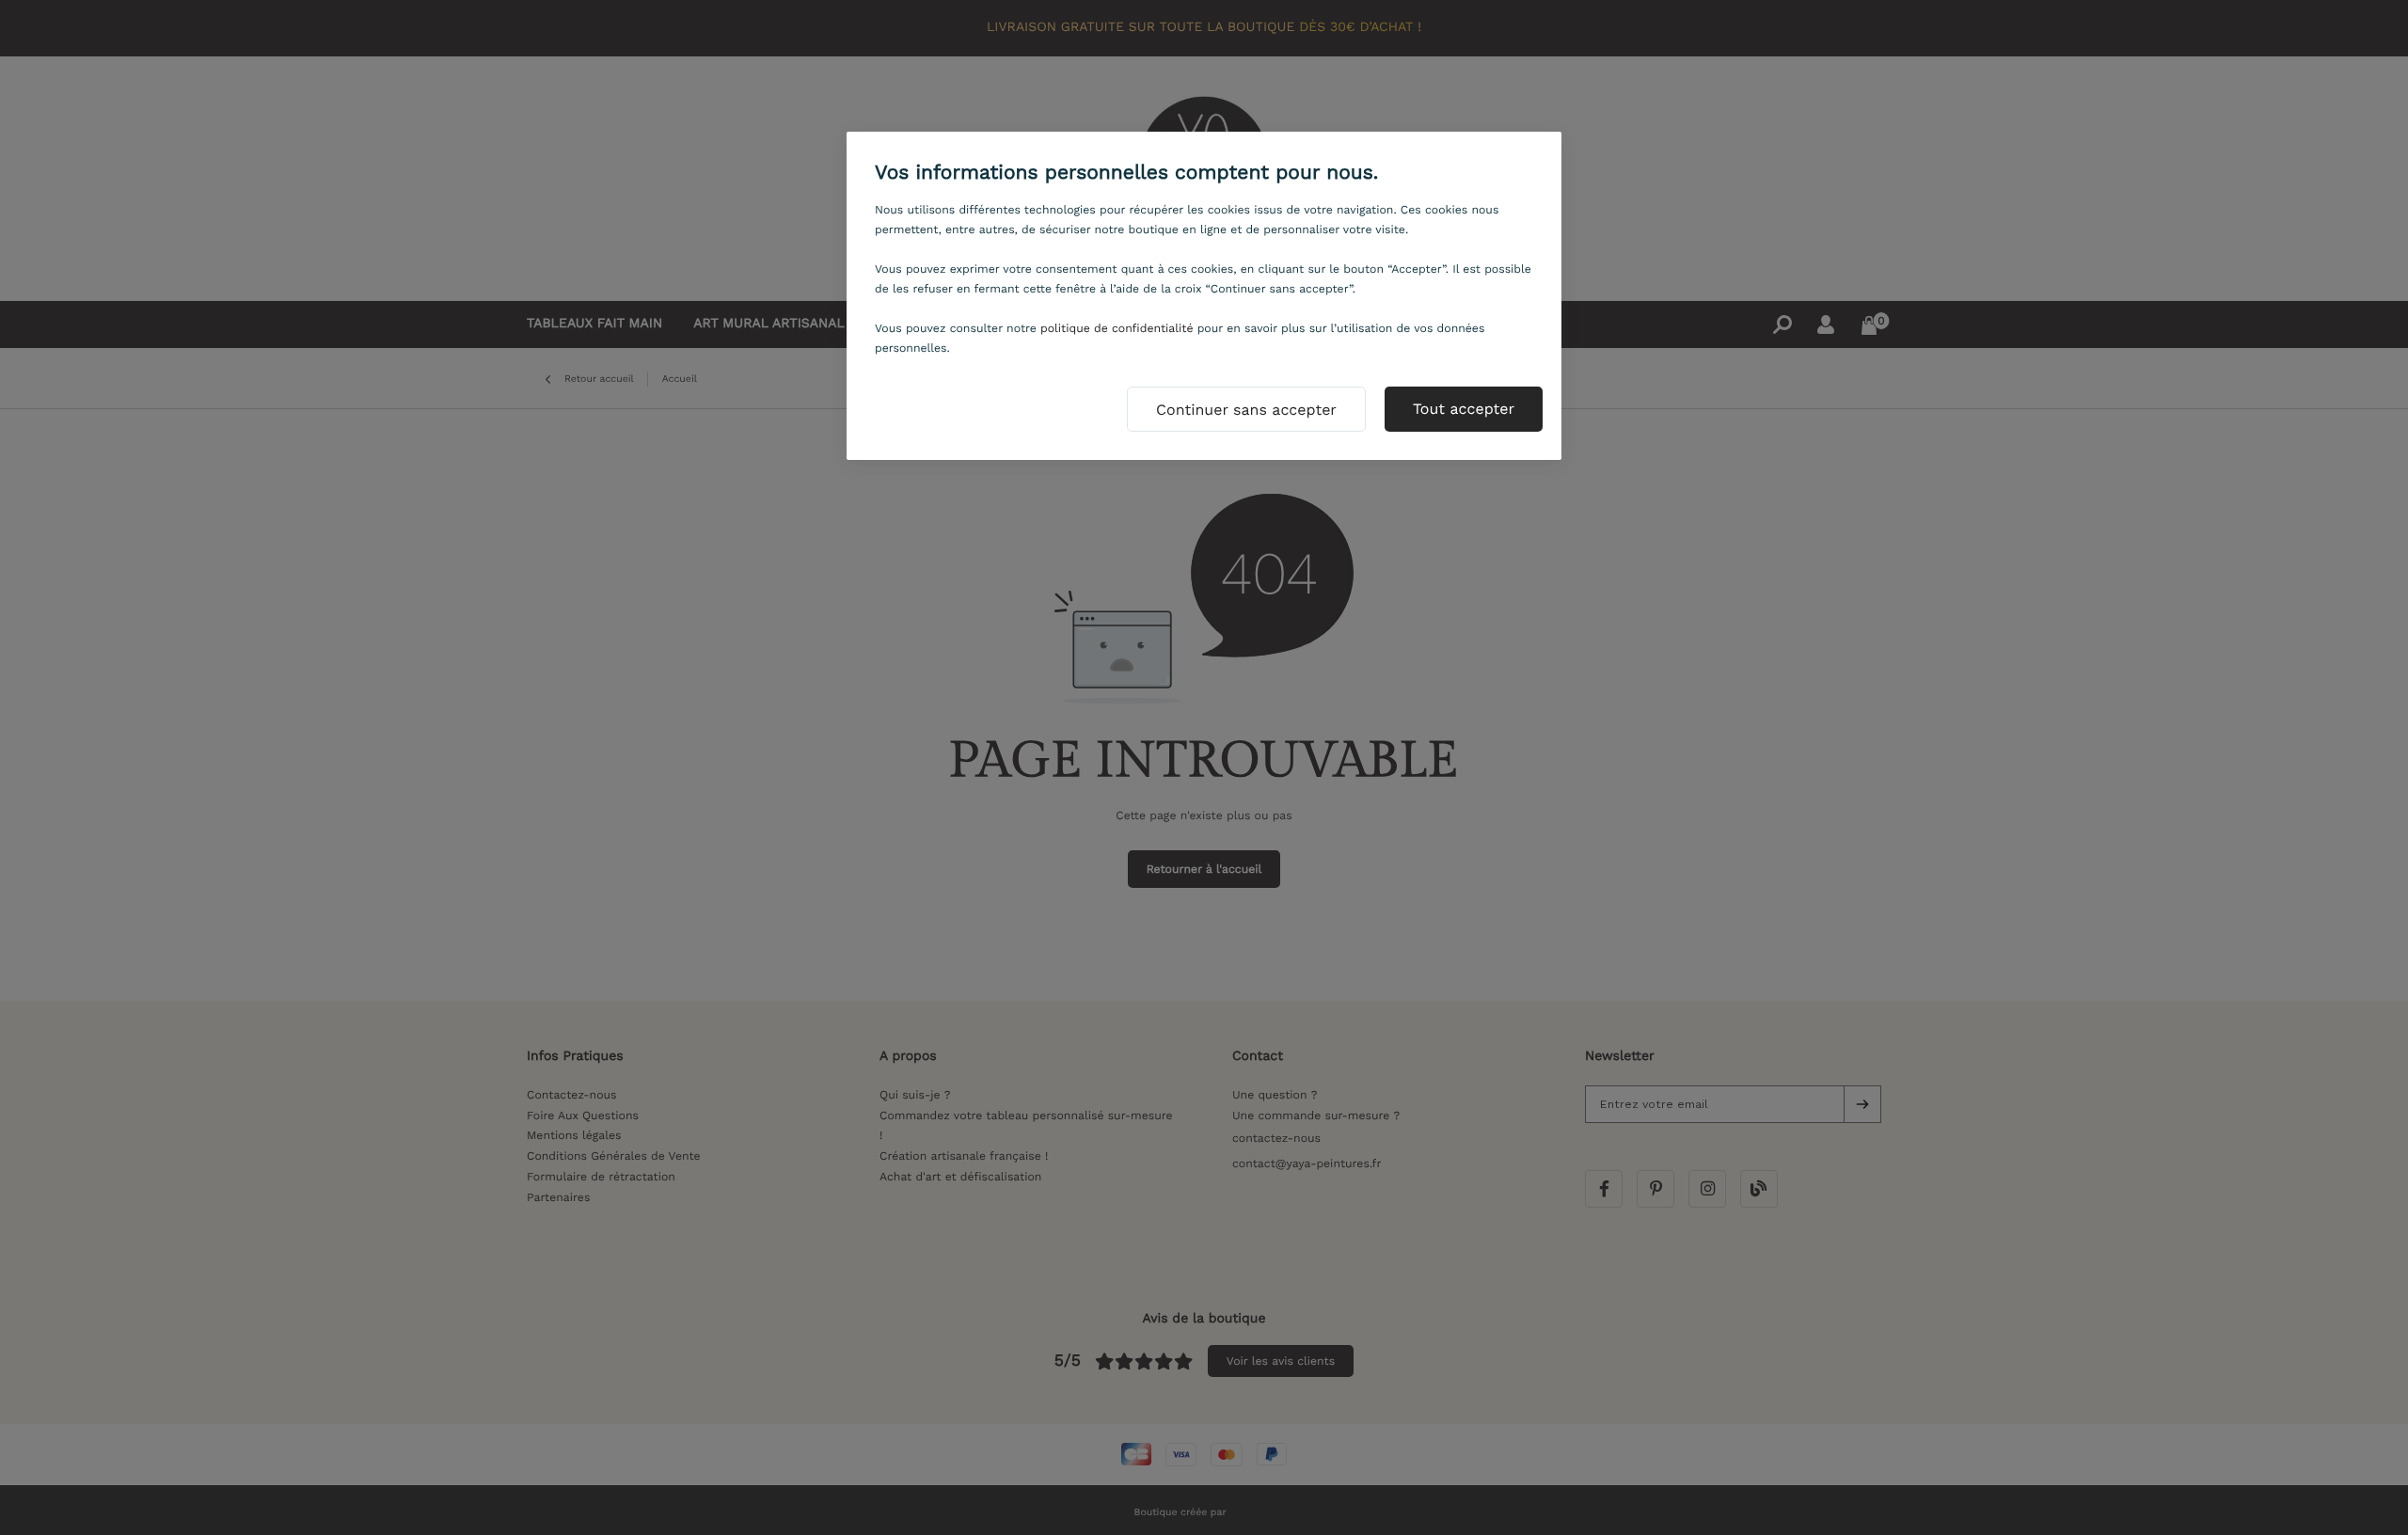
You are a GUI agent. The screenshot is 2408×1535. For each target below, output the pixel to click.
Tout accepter (1464, 409)
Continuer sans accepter (1246, 410)
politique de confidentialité (1117, 328)
